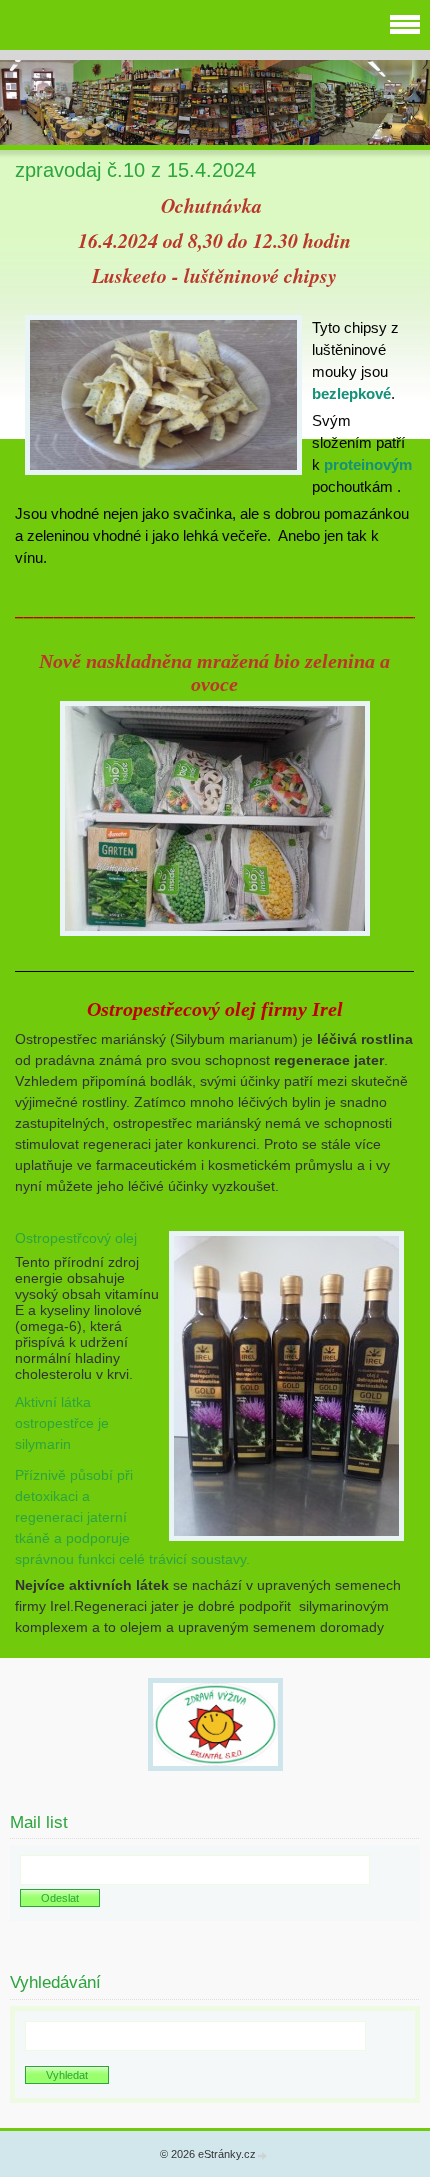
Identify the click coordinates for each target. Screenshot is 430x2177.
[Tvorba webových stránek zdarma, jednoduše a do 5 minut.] (263, 2155)
